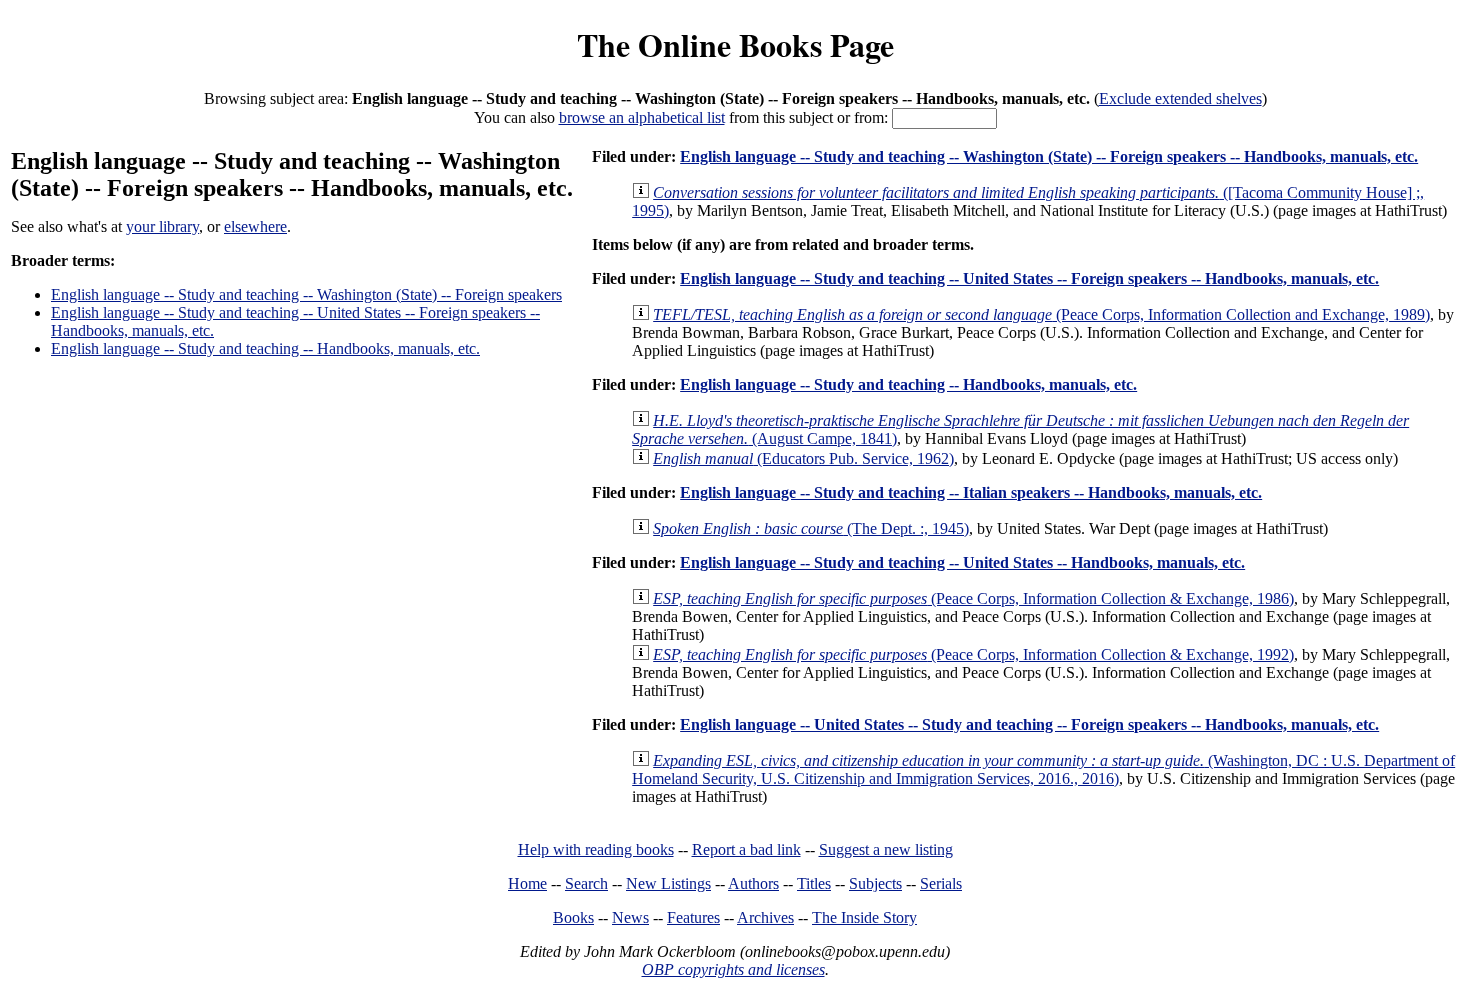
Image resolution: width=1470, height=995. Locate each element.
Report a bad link (746, 849)
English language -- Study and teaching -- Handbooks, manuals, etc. (265, 348)
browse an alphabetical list (642, 117)
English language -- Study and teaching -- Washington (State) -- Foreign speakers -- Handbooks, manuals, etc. (1049, 156)
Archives (765, 917)
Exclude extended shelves (1180, 98)
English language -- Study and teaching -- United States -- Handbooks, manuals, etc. (962, 562)
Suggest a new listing (886, 849)
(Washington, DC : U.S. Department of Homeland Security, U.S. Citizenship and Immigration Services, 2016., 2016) (1043, 769)
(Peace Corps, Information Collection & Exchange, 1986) (973, 598)
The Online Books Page (735, 44)
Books (573, 917)
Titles (814, 883)
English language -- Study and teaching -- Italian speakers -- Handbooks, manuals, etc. (971, 492)
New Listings (668, 883)
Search (586, 883)
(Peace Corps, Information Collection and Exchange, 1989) (1041, 314)
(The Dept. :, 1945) (811, 528)
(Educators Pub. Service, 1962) (803, 458)
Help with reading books (596, 849)
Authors (753, 883)
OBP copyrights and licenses (733, 969)
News (630, 917)
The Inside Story (864, 917)
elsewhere (255, 226)
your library (162, 226)
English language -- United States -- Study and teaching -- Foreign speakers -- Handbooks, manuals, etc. (1029, 724)
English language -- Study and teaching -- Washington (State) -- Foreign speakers (306, 294)
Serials (941, 883)
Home (527, 883)
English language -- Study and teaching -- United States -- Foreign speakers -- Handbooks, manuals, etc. (1029, 278)
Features (693, 917)
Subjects (875, 883)
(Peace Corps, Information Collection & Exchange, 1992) (973, 654)
